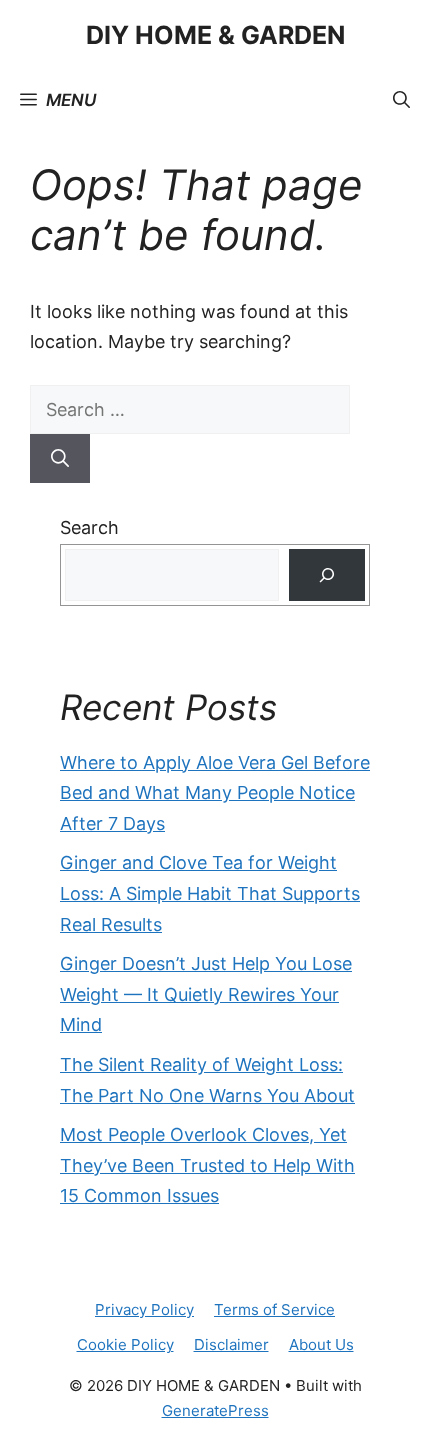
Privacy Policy (144, 1309)
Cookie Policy (125, 1344)
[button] (401, 100)
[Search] (60, 458)
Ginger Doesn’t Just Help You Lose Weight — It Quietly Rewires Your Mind (206, 994)
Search (89, 527)
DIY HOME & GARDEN (215, 35)
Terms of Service (274, 1309)
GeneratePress (215, 1410)
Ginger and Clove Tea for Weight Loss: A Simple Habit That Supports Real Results (210, 893)
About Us (321, 1344)
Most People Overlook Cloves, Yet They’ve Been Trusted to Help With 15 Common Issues (207, 1165)
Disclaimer (231, 1344)
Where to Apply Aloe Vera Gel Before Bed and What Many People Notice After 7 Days (215, 793)
